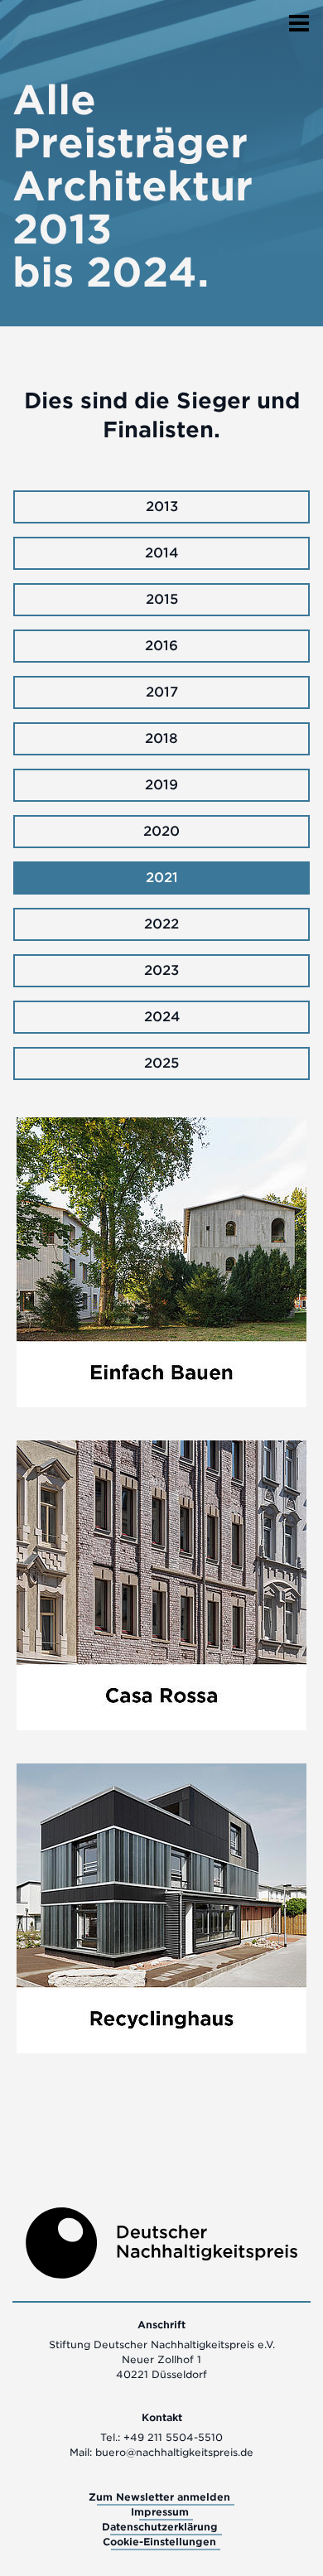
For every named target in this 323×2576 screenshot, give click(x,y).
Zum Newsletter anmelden (159, 2497)
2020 (161, 831)
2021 (162, 878)
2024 (162, 1017)
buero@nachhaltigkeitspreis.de (174, 2452)
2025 (161, 1063)
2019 (161, 785)
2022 (161, 924)
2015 (162, 599)
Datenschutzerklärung (160, 2527)
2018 (161, 738)
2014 (161, 553)
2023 (161, 970)
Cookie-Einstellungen (159, 2542)
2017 (162, 692)
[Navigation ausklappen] (299, 18)
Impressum (160, 2512)
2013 (162, 507)
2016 (161, 646)
